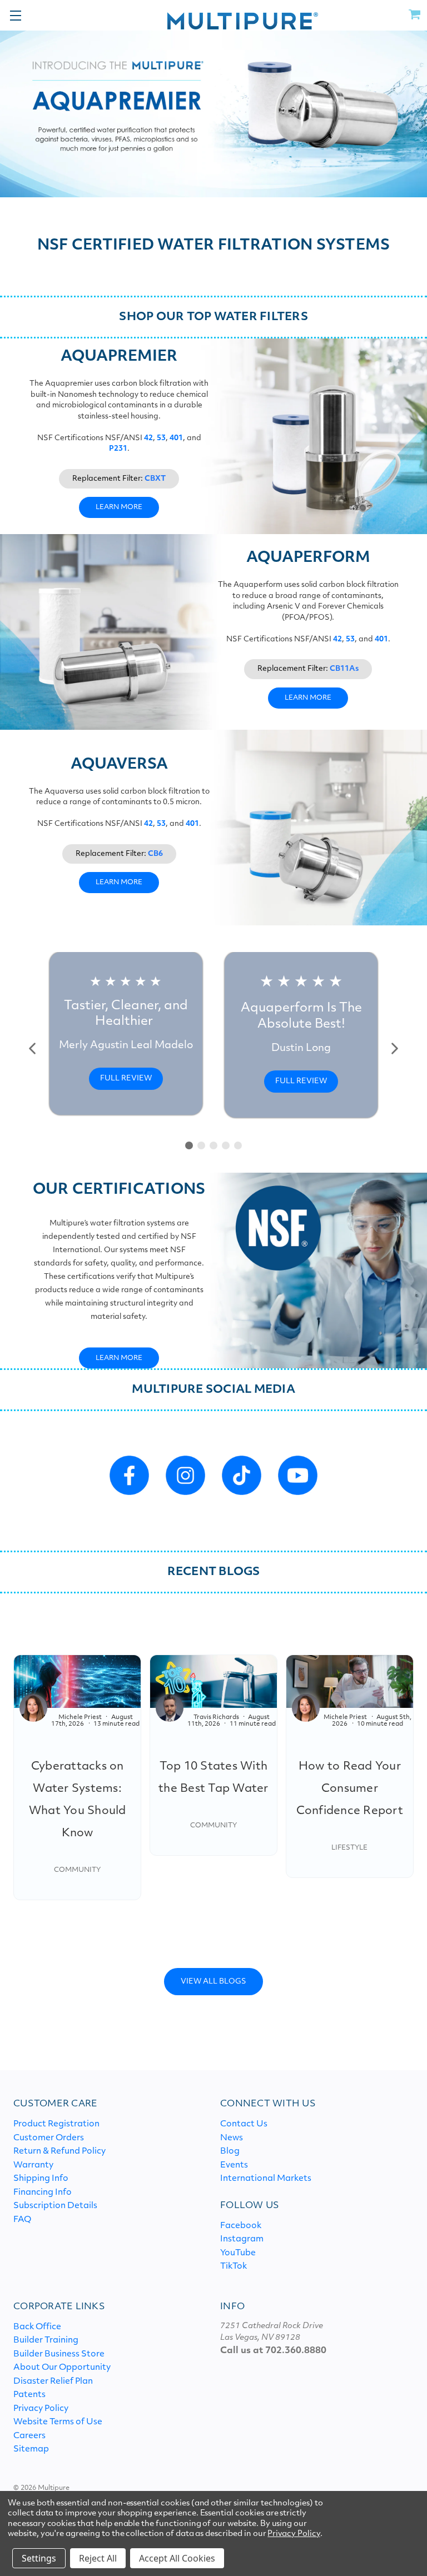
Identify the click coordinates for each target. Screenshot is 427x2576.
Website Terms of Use (58, 2422)
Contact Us (244, 2124)
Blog (230, 2152)
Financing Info (43, 2193)
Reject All (98, 2558)
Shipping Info (41, 2179)
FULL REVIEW (126, 1078)
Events (234, 2166)
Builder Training (46, 2341)
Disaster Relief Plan (53, 2382)
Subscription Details (55, 2206)
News (232, 2138)
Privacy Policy (41, 2409)
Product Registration (56, 2124)
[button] (33, 1048)
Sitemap (31, 2450)
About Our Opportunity (62, 2368)
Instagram (242, 2239)
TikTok (234, 2267)
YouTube (238, 2253)
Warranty (33, 2166)
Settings (39, 2558)
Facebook (241, 2226)
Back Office (37, 2327)
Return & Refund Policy (59, 2152)
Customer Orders (49, 2138)
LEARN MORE (119, 507)
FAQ (22, 2220)
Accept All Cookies (177, 2558)
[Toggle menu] (15, 15)
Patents (29, 2395)
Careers (29, 2436)
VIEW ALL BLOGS (213, 1982)
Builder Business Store (59, 2355)
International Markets (266, 2179)
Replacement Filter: (119, 479)
